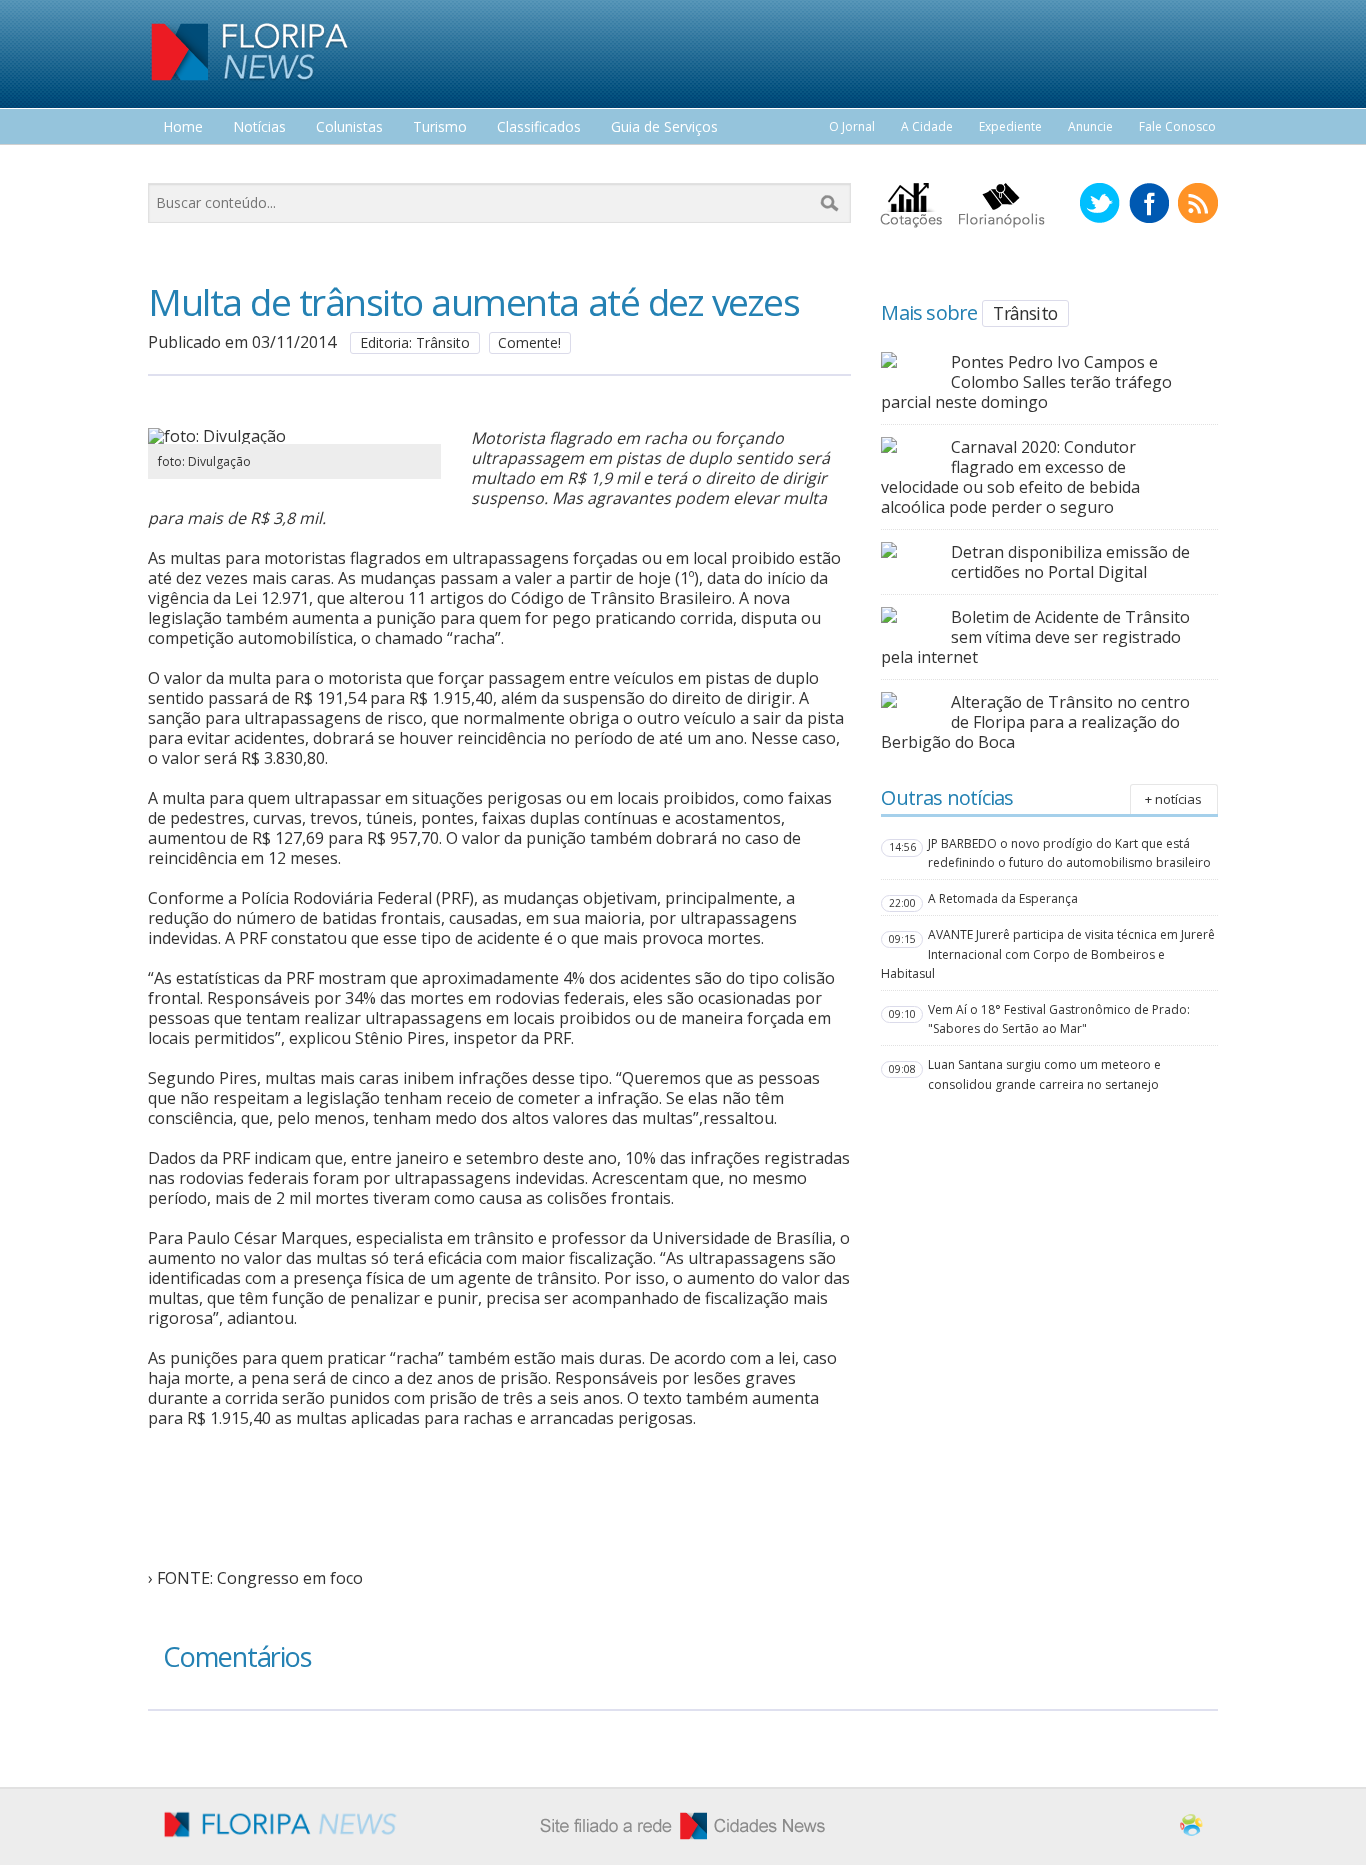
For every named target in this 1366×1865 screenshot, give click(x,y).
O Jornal (852, 126)
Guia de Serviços (664, 127)
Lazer (181, 164)
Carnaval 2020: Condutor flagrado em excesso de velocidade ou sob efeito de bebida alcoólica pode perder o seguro (1010, 477)
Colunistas (349, 127)
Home (183, 127)
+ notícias (1173, 799)
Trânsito (1025, 313)
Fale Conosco (1177, 126)
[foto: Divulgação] (294, 436)
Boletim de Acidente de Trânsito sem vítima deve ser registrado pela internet (1035, 637)
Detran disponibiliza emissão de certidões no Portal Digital (1070, 562)
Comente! (529, 342)
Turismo (440, 127)
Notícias (259, 127)
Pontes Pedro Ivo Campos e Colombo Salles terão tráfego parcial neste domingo (1026, 382)
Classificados (539, 127)
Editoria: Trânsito (415, 342)
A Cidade (927, 126)
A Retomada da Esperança (1003, 898)
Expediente (1010, 126)
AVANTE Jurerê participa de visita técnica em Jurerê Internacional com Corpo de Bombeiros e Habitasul (1048, 953)
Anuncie (1090, 126)
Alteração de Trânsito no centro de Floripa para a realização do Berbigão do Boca (1035, 722)
